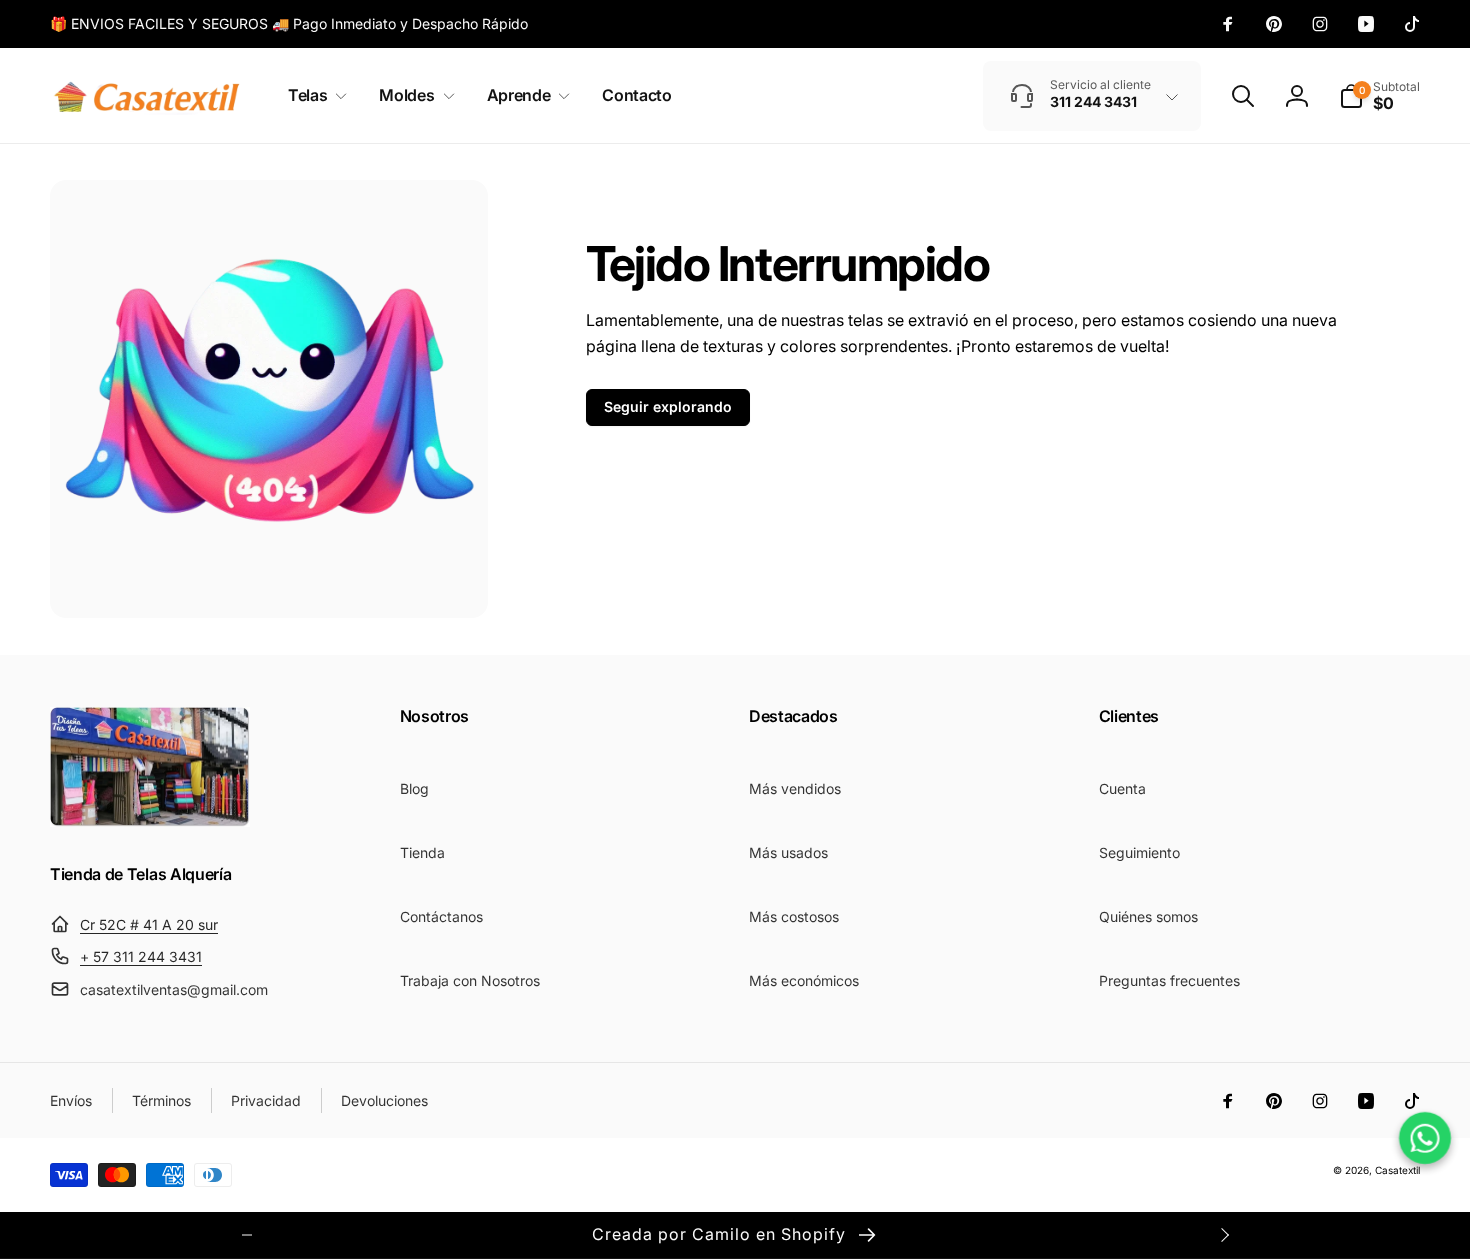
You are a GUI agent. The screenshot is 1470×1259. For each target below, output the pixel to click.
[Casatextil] (150, 821)
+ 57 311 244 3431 (141, 956)
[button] (313, 95)
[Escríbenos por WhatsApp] (1425, 1138)
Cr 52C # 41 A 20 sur (149, 924)
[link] (289, 24)
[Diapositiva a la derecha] (1224, 1235)
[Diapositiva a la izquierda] (247, 1235)
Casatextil (1397, 1170)
